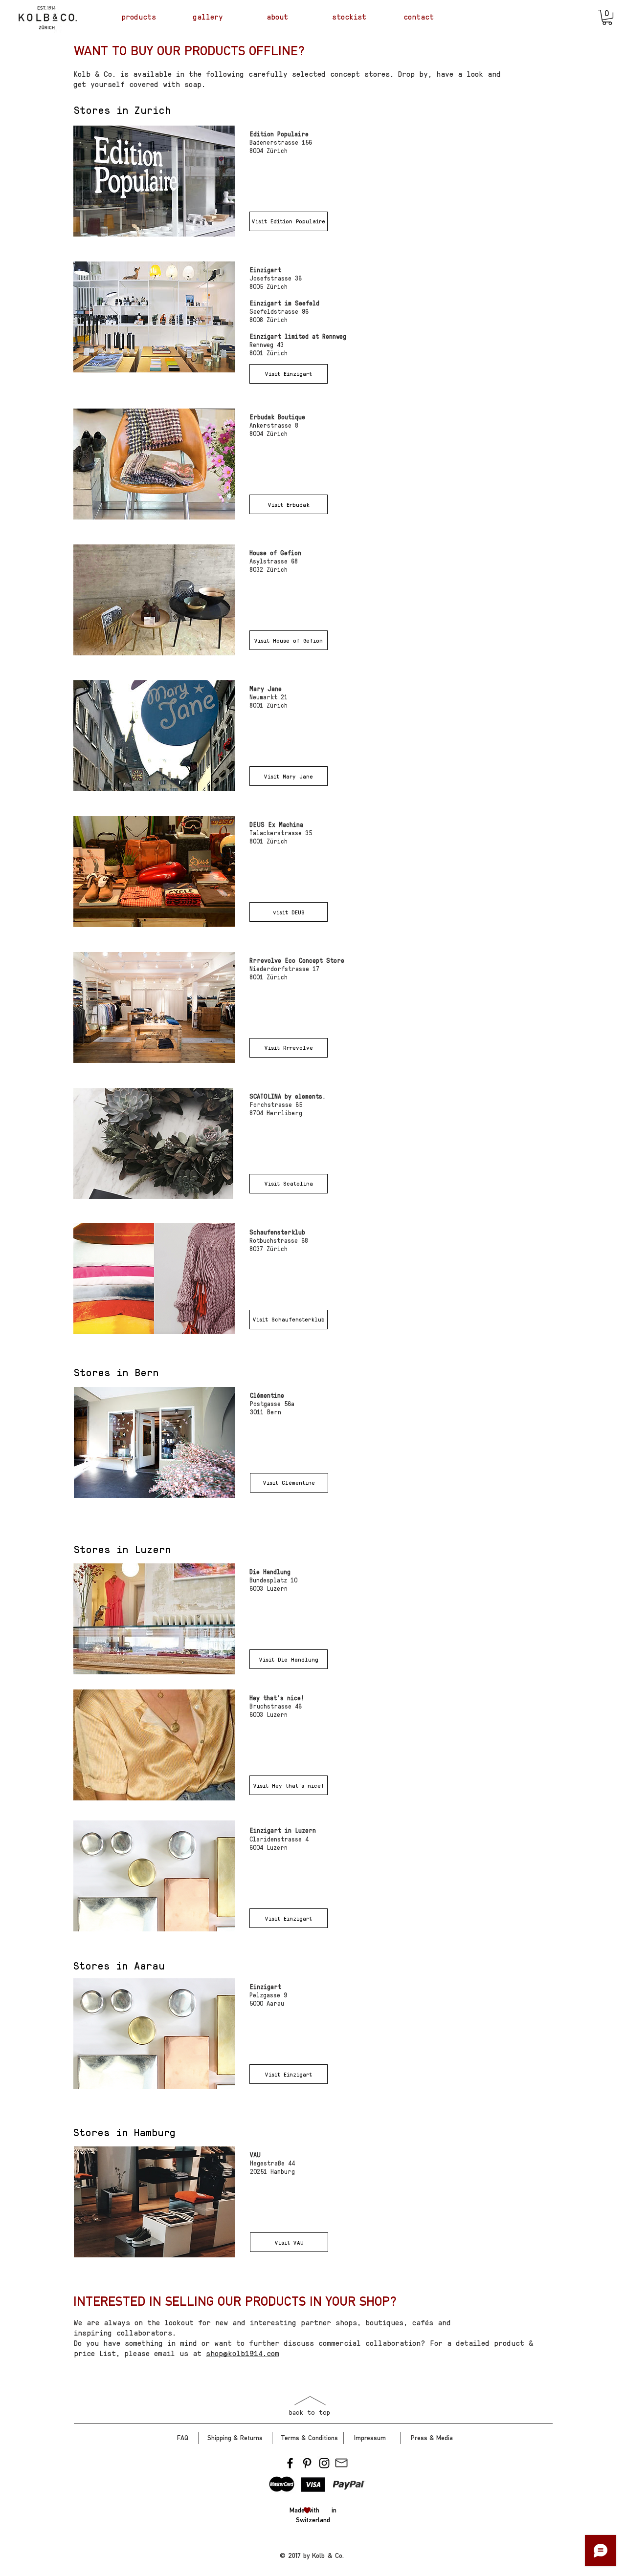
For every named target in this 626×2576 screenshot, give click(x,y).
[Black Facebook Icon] (290, 2463)
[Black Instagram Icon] (324, 2463)
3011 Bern (266, 1412)
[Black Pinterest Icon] (307, 2463)
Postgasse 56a (272, 1403)
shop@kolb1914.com (243, 2353)
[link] (607, 17)
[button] (289, 221)
